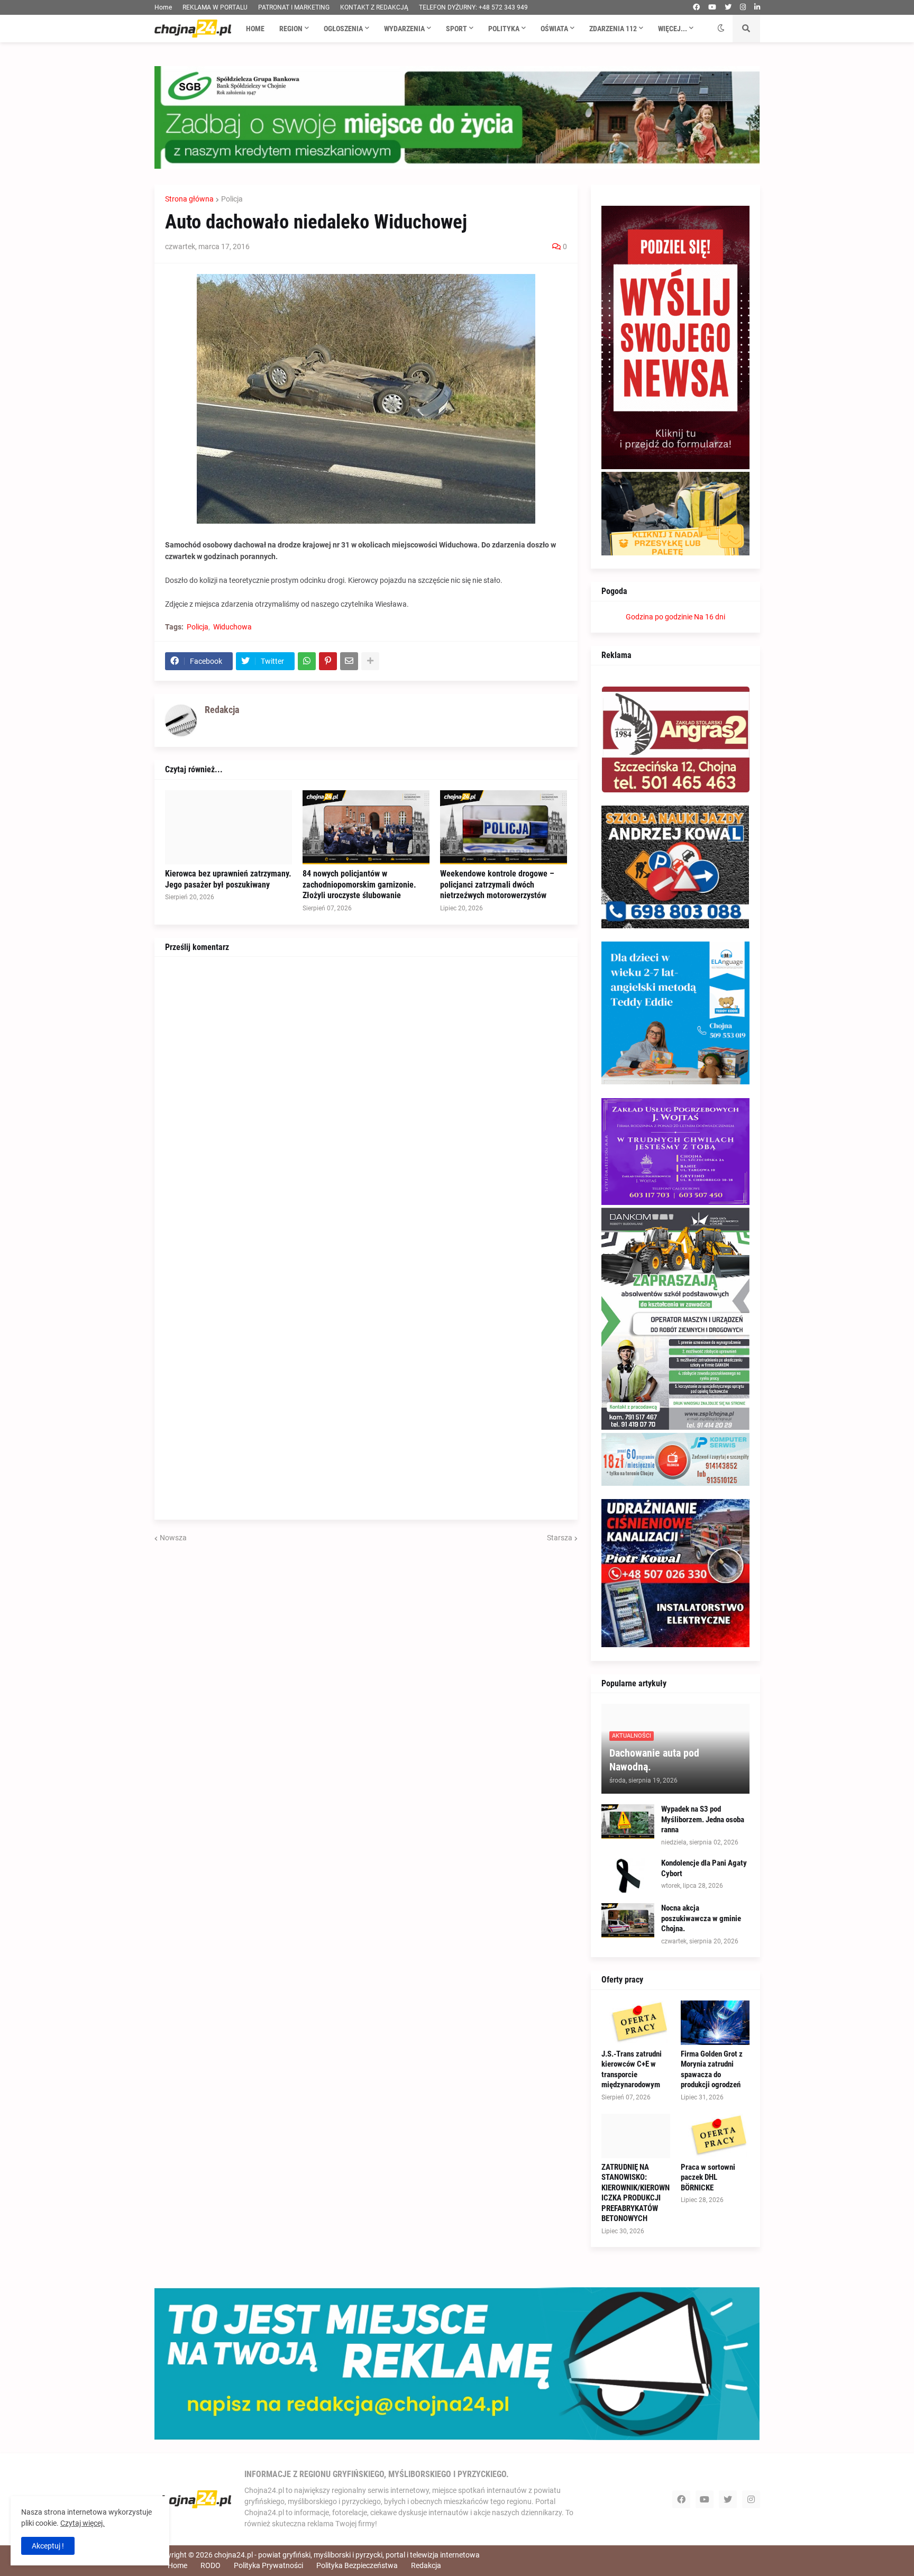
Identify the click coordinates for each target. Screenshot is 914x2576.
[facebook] (696, 7)
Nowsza (173, 1538)
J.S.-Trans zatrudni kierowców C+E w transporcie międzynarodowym (632, 2070)
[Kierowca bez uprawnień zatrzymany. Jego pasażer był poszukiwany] (229, 827)
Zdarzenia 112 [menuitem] (613, 29)
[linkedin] (757, 7)
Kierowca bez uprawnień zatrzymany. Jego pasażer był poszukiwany (228, 879)
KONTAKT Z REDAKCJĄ (374, 7)
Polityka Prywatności (268, 2565)
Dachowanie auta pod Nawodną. (654, 1760)
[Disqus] (366, 1100)
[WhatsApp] (307, 661)
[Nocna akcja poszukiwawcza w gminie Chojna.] (628, 1920)
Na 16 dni (710, 617)
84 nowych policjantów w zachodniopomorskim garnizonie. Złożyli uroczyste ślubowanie (359, 885)
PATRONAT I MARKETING (294, 7)
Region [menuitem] (291, 29)
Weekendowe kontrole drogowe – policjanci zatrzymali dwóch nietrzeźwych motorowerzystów (497, 885)
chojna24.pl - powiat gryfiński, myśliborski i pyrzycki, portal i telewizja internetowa (347, 2555)
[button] (721, 29)
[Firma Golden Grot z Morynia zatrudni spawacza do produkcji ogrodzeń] (715, 2023)
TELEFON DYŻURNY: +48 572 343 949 (473, 7)
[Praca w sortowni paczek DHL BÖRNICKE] (715, 2136)
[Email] (349, 661)
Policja (232, 199)
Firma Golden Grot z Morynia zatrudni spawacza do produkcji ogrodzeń (712, 2070)
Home (163, 7)
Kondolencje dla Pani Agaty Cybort (704, 1868)
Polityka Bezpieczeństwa (357, 2565)
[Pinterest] (328, 661)
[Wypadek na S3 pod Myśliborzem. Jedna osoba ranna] (628, 1821)
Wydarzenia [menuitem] (404, 29)
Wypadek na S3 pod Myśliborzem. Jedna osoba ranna (703, 1819)
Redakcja (426, 2565)
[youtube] (712, 7)
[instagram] (743, 7)
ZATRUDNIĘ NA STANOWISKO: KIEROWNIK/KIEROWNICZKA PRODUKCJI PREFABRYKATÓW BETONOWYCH (636, 2193)
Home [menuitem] (255, 29)
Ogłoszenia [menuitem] (343, 29)
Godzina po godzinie (659, 617)
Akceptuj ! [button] (48, 2546)
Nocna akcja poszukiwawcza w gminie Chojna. (701, 1918)
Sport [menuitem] (456, 29)
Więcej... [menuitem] (673, 29)
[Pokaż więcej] (370, 661)
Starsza (560, 1538)
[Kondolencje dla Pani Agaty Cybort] (628, 1875)
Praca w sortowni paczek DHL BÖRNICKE (708, 2177)
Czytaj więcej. (83, 2523)
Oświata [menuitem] (554, 29)
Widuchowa (232, 627)
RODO (211, 2565)
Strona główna (189, 199)
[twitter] (728, 7)
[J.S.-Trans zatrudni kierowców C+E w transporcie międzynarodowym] (636, 2023)
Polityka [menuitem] (504, 29)
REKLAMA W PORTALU (215, 7)
